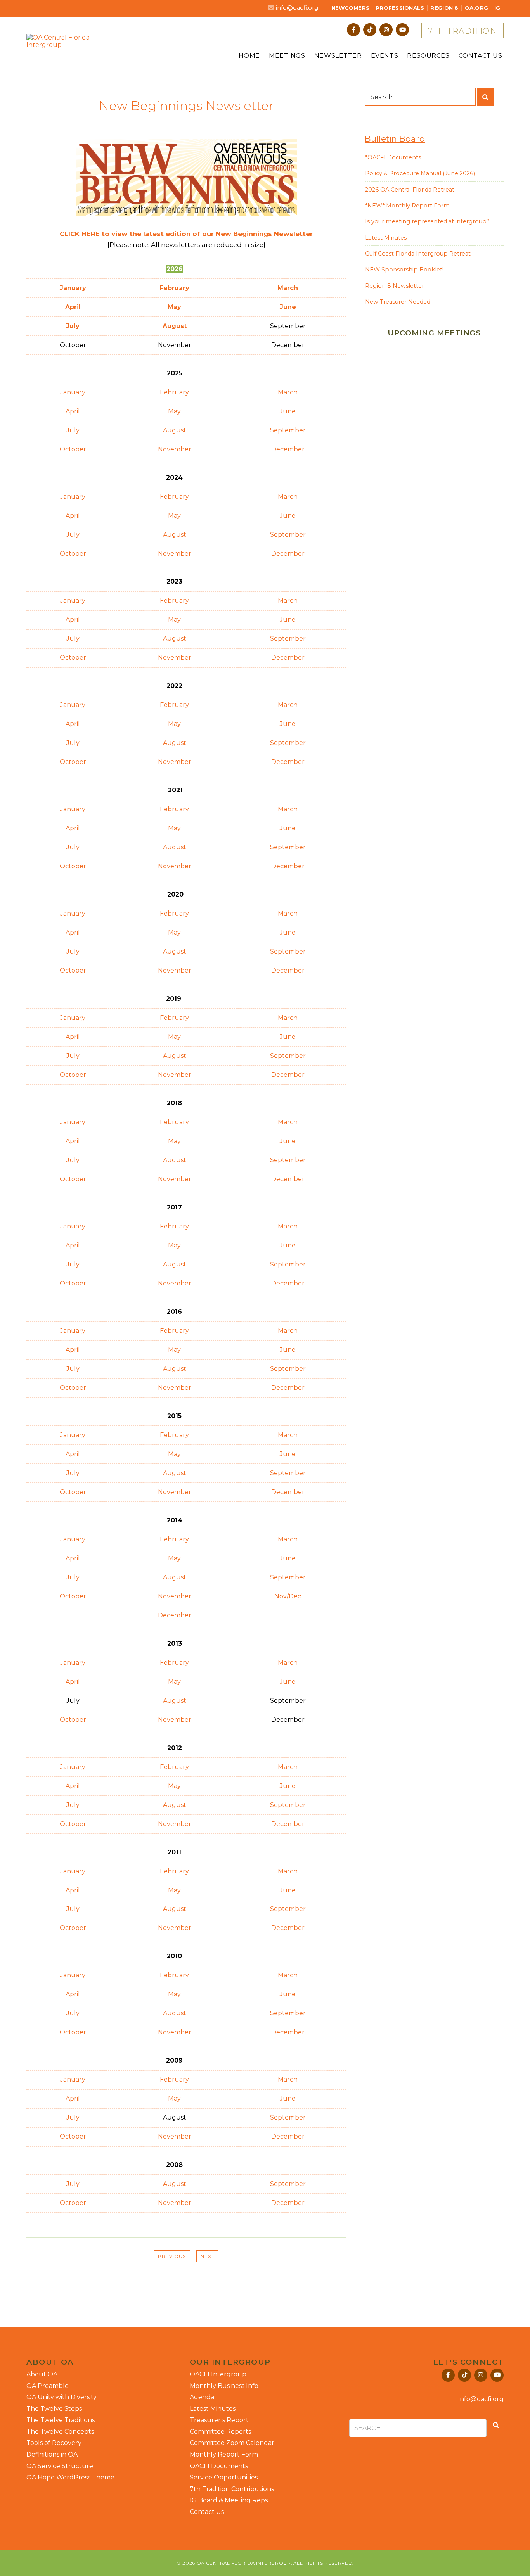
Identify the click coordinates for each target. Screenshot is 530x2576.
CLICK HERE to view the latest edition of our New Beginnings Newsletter (186, 234)
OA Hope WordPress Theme (70, 2477)
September (288, 430)
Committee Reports (220, 2432)
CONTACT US (481, 56)
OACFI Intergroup (218, 2374)
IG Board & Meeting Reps (229, 2500)
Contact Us (207, 2512)
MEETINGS (287, 56)
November (175, 449)
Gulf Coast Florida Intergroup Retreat (418, 254)
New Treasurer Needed (398, 302)
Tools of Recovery (54, 2443)
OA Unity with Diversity (61, 2397)
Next (208, 2256)
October (73, 449)
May (174, 411)
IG (497, 8)
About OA (42, 2374)
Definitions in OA (52, 2454)
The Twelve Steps (54, 2409)
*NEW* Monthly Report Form (407, 206)
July (73, 430)
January (73, 392)
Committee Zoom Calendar (232, 2443)
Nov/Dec (288, 1596)
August (175, 430)
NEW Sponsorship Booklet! (404, 270)
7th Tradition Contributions (232, 2489)
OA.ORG (477, 8)
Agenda (202, 2397)
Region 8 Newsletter (395, 286)
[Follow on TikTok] (370, 30)
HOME (249, 56)
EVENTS (385, 56)
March (288, 288)
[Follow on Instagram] (386, 30)
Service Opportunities (224, 2477)
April (73, 411)
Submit (486, 97)
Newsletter (338, 56)
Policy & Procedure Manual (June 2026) (420, 173)
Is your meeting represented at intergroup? (427, 221)
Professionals (400, 8)
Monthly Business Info (224, 2386)
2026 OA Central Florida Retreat (410, 190)
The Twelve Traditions (61, 2420)
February (174, 392)
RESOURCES (428, 56)
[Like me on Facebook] (353, 30)
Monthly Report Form (224, 2454)
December (288, 449)
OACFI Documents (219, 2466)
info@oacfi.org (297, 8)
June (288, 411)
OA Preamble (48, 2386)
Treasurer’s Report (219, 2420)
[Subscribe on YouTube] (402, 30)
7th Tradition (462, 31)
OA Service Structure (60, 2466)
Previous (172, 2256)
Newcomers (350, 8)
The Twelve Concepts (60, 2432)
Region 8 (444, 8)
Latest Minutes (386, 238)
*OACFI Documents (393, 157)
